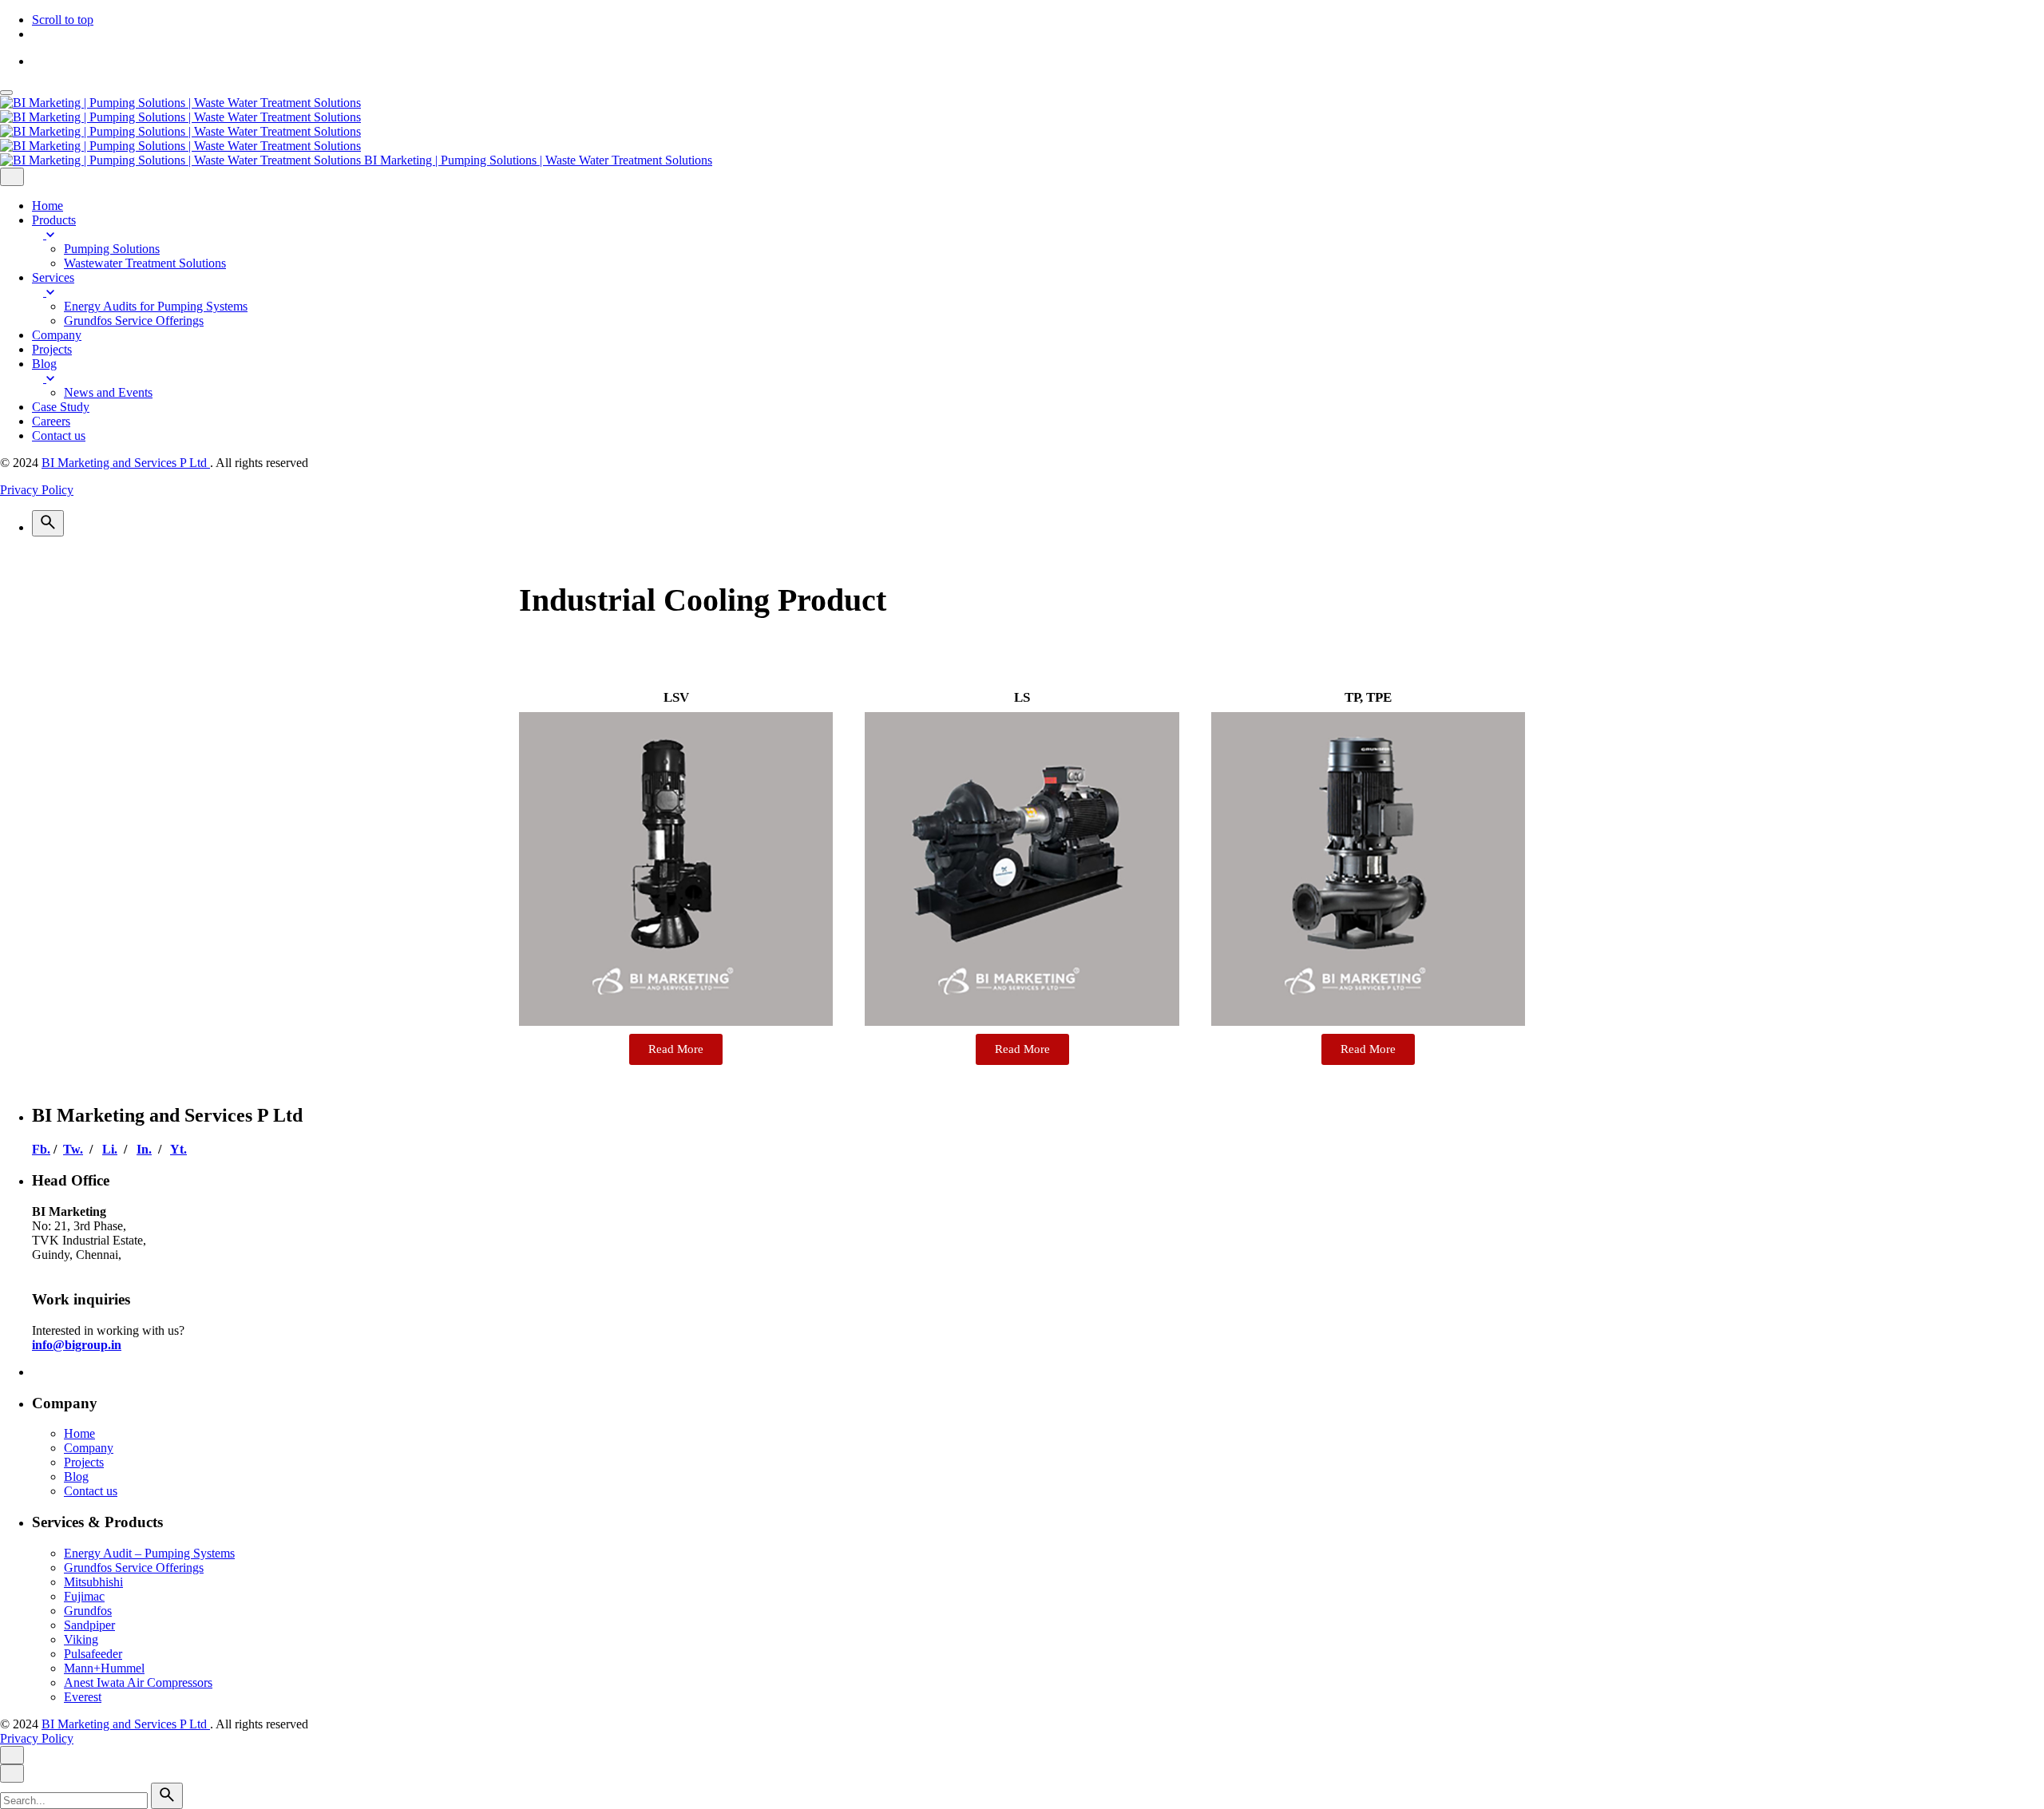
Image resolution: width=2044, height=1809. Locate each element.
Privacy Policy (37, 490)
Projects (84, 1462)
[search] (167, 1796)
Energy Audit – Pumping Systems (149, 1553)
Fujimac (84, 1596)
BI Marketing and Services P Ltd (126, 463)
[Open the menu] (6, 93)
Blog (76, 1476)
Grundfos (88, 1611)
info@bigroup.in (77, 1345)
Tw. (73, 1149)
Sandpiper (89, 1625)
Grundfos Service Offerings (134, 1568)
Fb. (41, 1149)
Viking (81, 1639)
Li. (110, 1149)
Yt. (178, 1149)
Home (79, 1433)
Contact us (91, 1491)
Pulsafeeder (93, 1654)
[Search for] (75, 1800)
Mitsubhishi (93, 1582)
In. (144, 1149)
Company (89, 1448)
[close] (12, 177)
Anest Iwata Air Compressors (138, 1682)
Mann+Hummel (104, 1668)
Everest (83, 1697)
